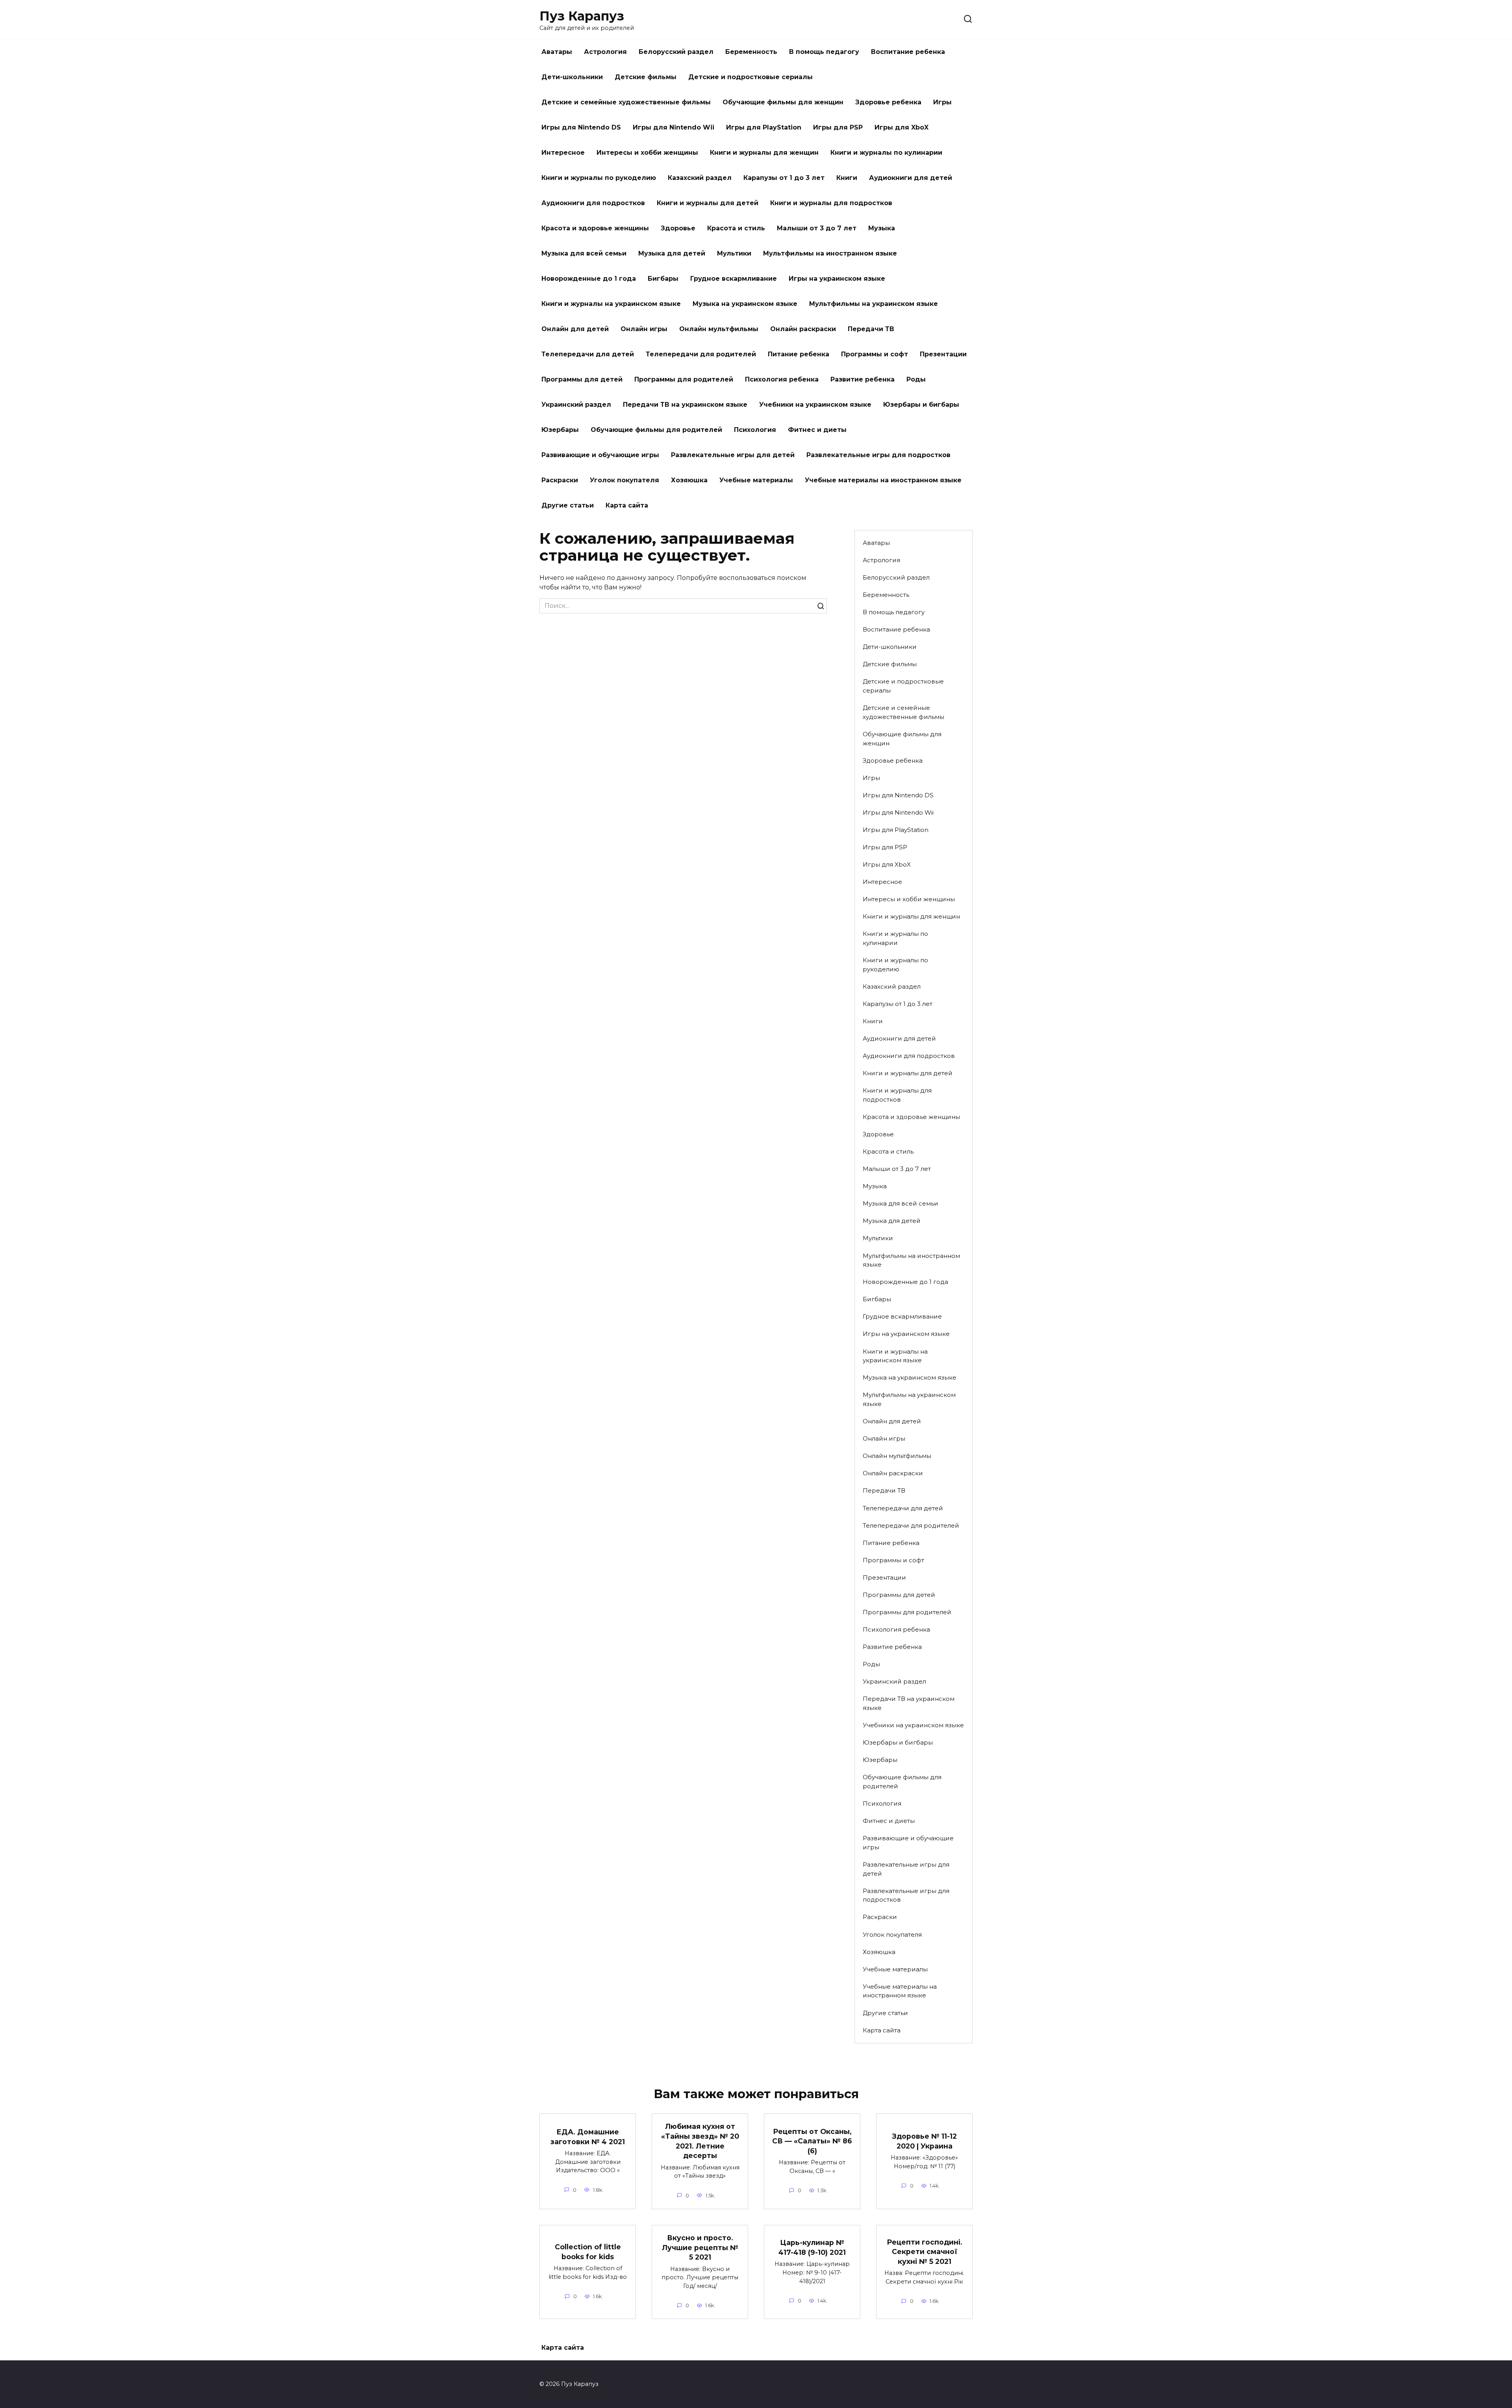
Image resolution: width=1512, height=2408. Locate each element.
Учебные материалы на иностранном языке (883, 480)
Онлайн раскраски (803, 329)
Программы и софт (875, 354)
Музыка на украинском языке (745, 304)
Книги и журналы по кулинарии (886, 153)
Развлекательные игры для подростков (878, 455)
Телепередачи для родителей (701, 354)
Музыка (882, 228)
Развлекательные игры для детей (733, 455)
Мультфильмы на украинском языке (874, 304)
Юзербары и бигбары (921, 405)
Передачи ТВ (871, 329)
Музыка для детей (672, 253)
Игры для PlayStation (764, 127)
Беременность (751, 52)
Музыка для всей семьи (584, 253)
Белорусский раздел (676, 52)
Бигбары (663, 279)
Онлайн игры (644, 329)
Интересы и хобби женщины (647, 153)
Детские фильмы (646, 77)
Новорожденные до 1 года (589, 279)
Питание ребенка (799, 354)
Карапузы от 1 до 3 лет (784, 178)
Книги (847, 178)
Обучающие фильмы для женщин (783, 102)
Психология (755, 430)
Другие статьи (568, 505)
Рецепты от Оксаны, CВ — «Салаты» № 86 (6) (812, 2141)
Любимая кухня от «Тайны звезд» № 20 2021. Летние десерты (700, 2141)
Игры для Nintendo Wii (674, 127)
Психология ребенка (782, 379)
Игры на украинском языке (837, 279)
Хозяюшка (689, 480)
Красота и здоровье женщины (595, 228)
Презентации (943, 354)
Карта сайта (627, 505)
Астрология (605, 52)
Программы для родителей (684, 379)
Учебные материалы (756, 480)
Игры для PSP (838, 127)
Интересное (563, 153)
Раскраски (560, 480)
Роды (916, 379)
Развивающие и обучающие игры (600, 455)
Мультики (734, 253)
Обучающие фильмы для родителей (656, 430)
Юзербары (560, 430)
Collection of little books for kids (588, 2252)
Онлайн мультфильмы (719, 329)
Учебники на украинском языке (815, 405)
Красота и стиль (736, 228)
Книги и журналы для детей (708, 203)
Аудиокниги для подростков (593, 203)
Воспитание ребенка (908, 52)
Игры (942, 102)
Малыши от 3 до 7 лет (817, 228)
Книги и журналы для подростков (831, 203)
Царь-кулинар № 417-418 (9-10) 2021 (812, 2247)
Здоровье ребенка (888, 102)
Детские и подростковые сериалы (750, 77)
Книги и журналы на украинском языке (611, 304)
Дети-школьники (572, 77)
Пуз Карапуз (582, 16)
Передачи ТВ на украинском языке (685, 405)
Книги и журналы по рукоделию (599, 178)
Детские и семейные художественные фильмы (626, 102)
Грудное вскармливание (734, 279)
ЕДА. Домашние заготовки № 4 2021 (588, 2137)
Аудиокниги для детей (911, 178)
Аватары (557, 52)
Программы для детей (582, 379)
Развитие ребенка (863, 379)
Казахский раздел (700, 178)
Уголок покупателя (624, 480)
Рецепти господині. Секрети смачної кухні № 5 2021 (925, 2252)
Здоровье (678, 228)
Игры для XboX (901, 127)
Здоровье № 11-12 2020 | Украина (925, 2141)
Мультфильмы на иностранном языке (830, 253)
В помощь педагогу (824, 52)
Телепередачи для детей (588, 354)
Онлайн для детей (575, 329)
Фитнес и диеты (817, 430)
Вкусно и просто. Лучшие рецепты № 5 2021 (700, 2247)
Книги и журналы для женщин (764, 153)
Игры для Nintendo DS (581, 127)
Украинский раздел (576, 405)
